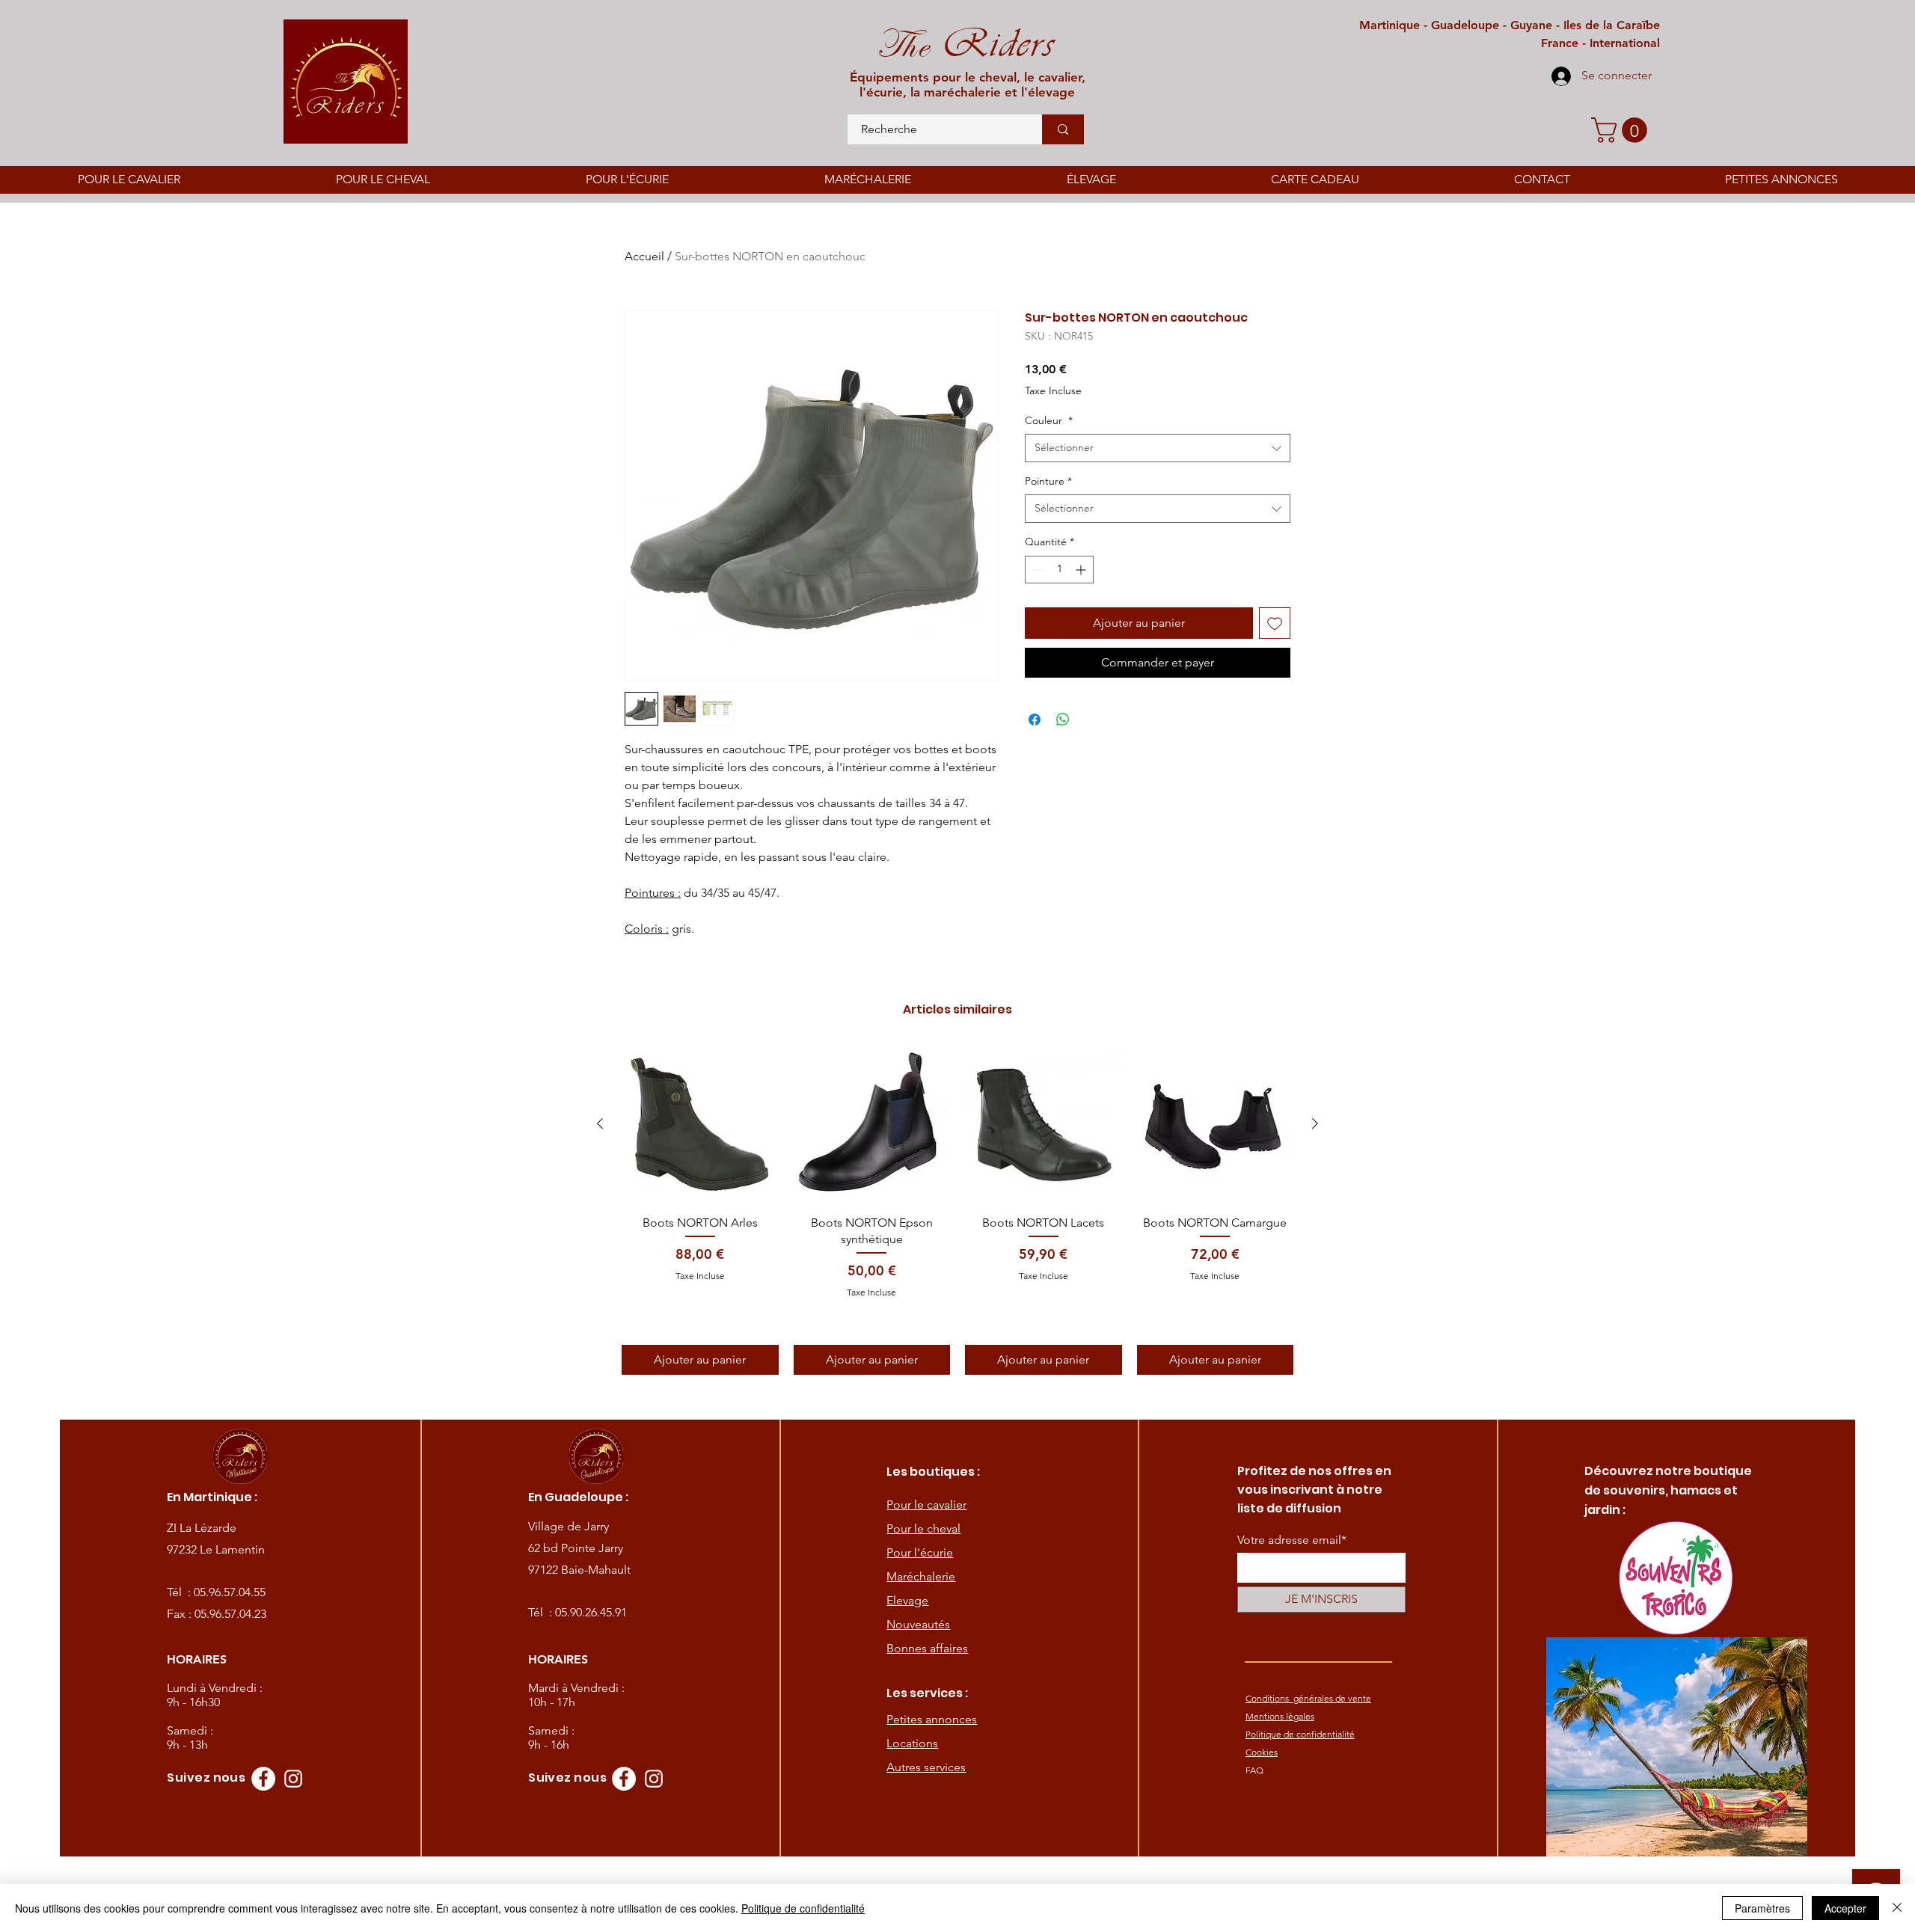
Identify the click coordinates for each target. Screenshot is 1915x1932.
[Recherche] (1063, 129)
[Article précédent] (600, 1123)
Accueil (644, 256)
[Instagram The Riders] (293, 1779)
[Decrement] (1036, 570)
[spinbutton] (1059, 570)
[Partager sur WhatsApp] (1063, 720)
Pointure (1048, 481)
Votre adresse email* (1292, 1540)
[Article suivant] (1315, 1123)
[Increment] (1082, 570)
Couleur (1049, 420)
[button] (1622, 130)
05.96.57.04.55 (230, 1592)
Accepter (1845, 1908)
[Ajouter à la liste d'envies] (1275, 623)
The (903, 45)
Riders (992, 43)
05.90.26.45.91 (591, 1612)
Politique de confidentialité (803, 1908)
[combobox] (1158, 448)
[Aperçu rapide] (700, 1124)
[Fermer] (1897, 1908)
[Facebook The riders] (263, 1779)
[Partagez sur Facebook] (1035, 720)
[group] (957, 1210)
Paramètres (1762, 1908)
